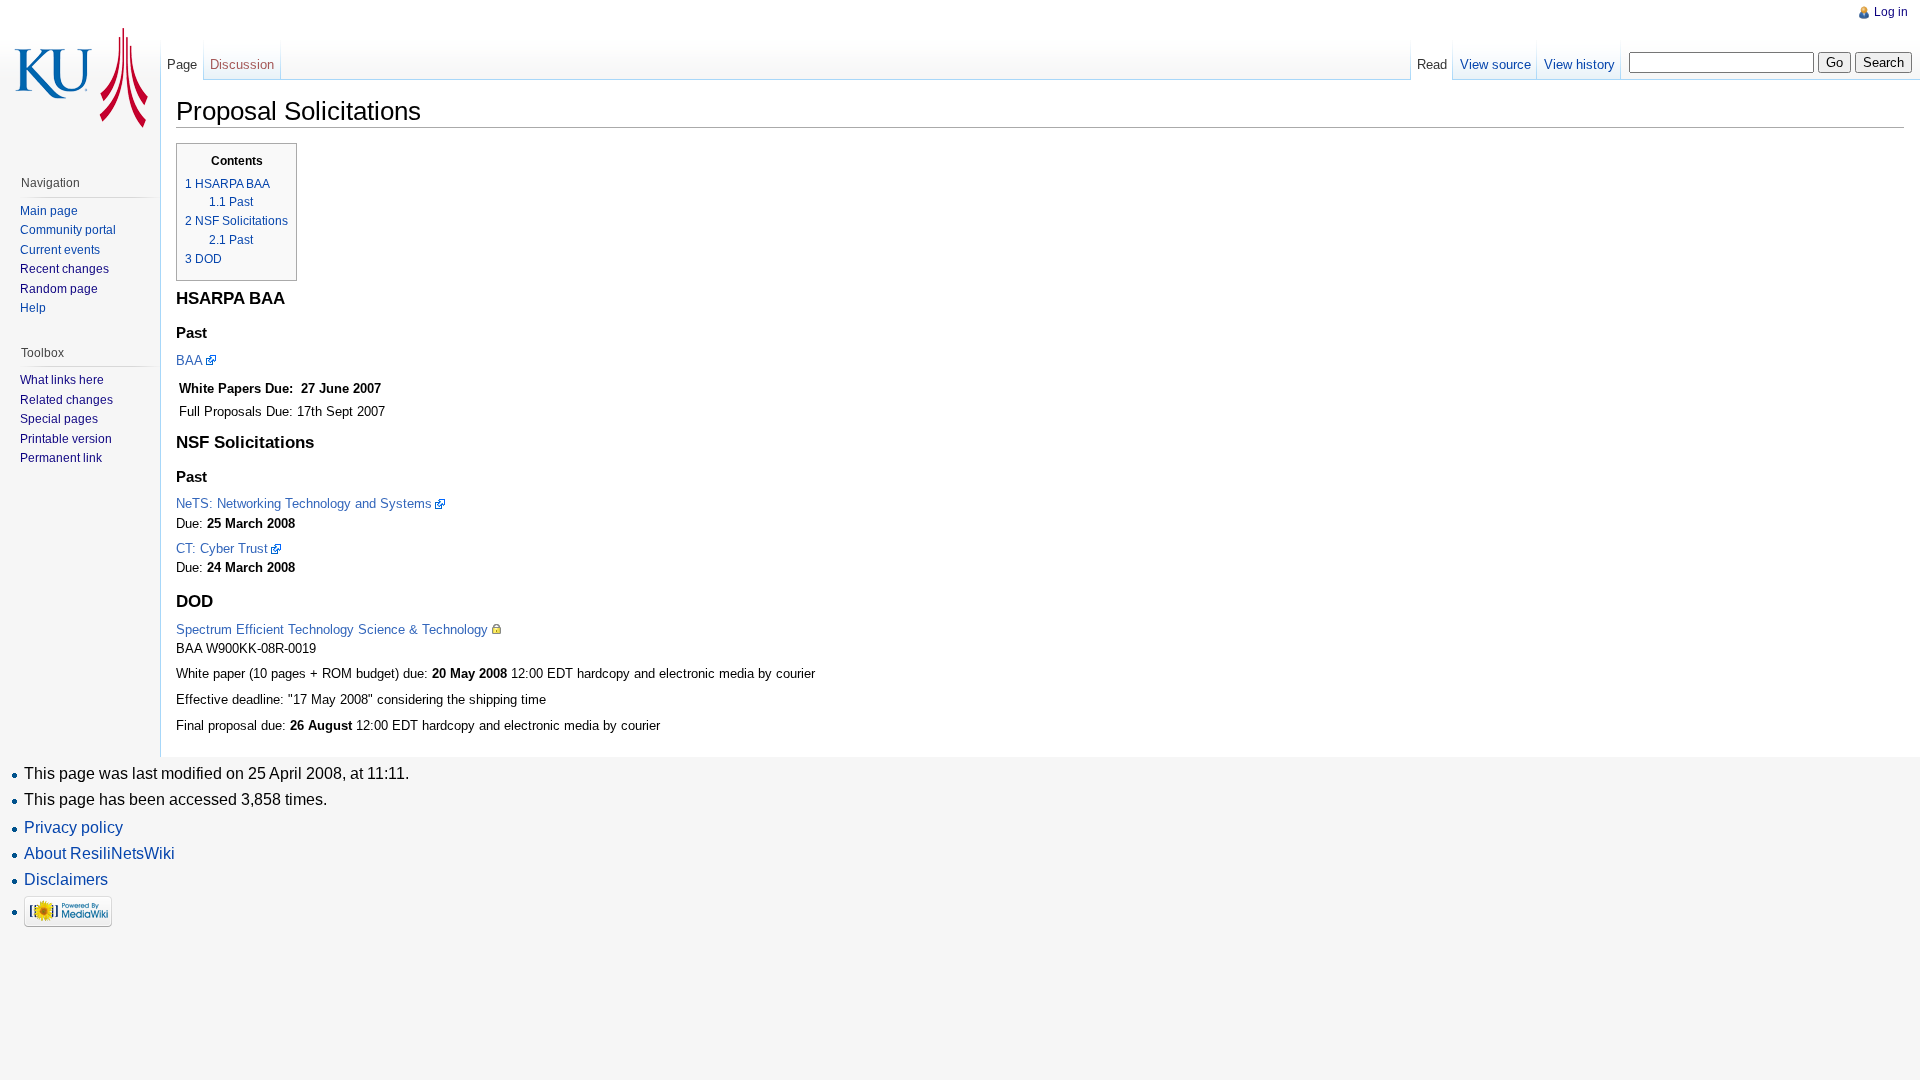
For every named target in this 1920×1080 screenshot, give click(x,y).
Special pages (59, 419)
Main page (49, 211)
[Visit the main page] (80, 80)
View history (1579, 64)
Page (182, 64)
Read (1432, 64)
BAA (189, 360)
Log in (1891, 12)
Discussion (242, 64)
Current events (60, 250)
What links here (62, 380)
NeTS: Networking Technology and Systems (304, 503)
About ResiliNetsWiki (99, 853)
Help (33, 308)
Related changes (66, 400)
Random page (59, 289)
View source (1495, 64)
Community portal (68, 230)
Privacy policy (73, 827)
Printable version (66, 439)
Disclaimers (66, 879)
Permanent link (61, 458)
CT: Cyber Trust (222, 548)
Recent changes (64, 269)
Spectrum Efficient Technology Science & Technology (332, 629)
